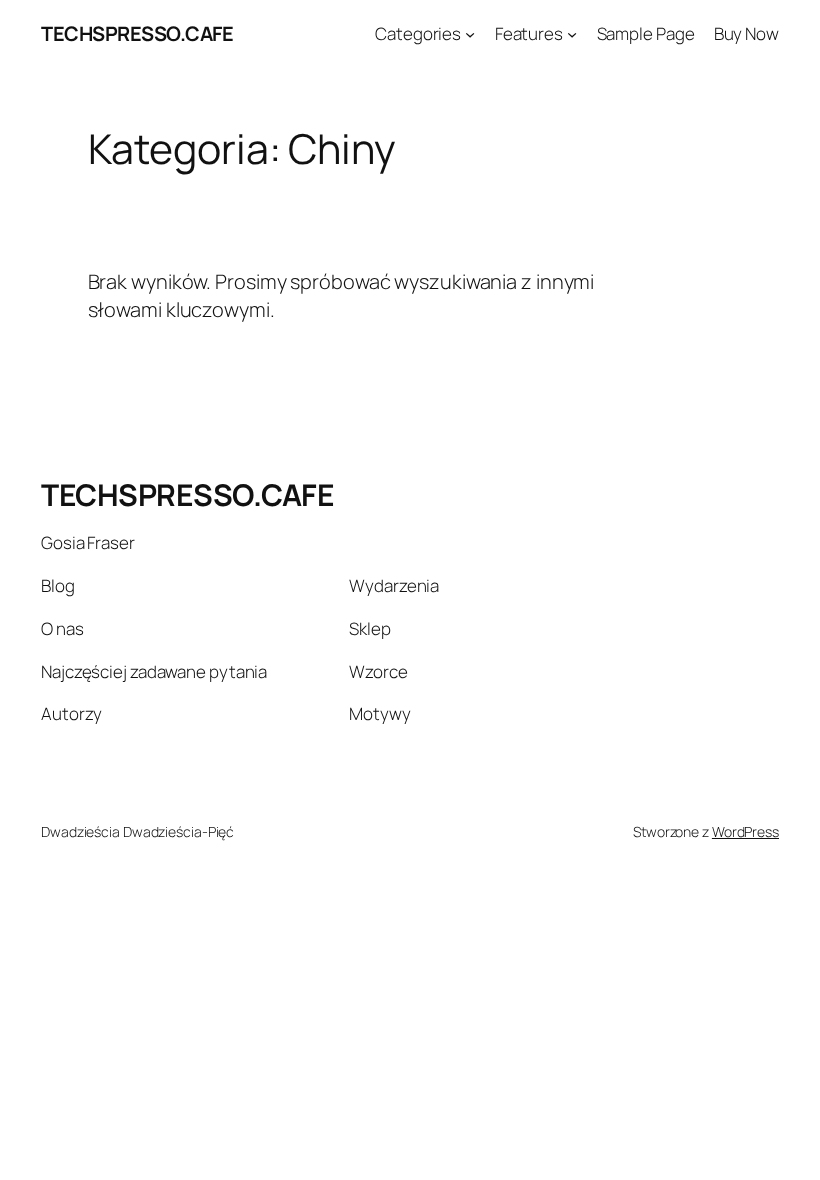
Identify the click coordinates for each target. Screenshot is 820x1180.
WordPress (745, 831)
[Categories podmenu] (470, 34)
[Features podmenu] (572, 34)
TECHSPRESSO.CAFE (137, 33)
